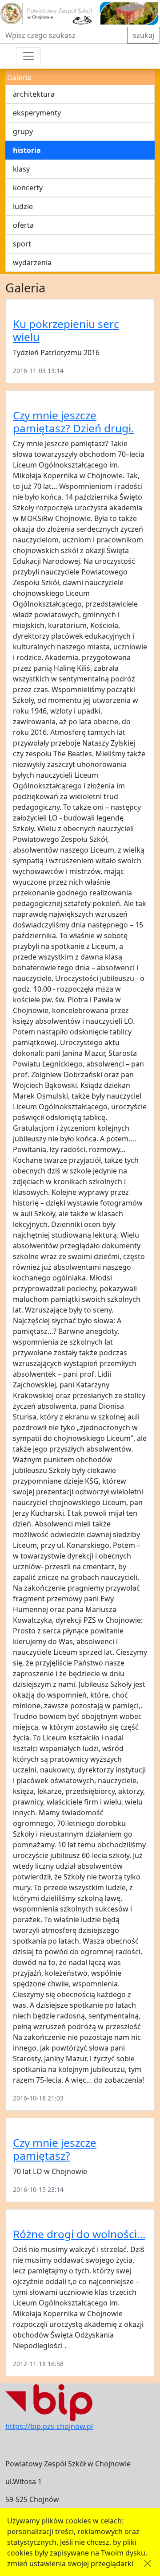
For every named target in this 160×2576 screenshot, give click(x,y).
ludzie (23, 206)
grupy (23, 131)
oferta (23, 225)
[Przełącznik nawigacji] (28, 56)
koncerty (28, 188)
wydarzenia (32, 263)
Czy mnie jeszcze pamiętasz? (55, 2149)
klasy (21, 169)
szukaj (144, 35)
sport (22, 244)
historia (27, 150)
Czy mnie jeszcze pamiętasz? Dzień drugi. (74, 422)
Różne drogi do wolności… (79, 2234)
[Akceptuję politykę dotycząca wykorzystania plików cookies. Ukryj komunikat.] (148, 2564)
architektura (34, 94)
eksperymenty (37, 113)
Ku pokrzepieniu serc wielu (66, 330)
